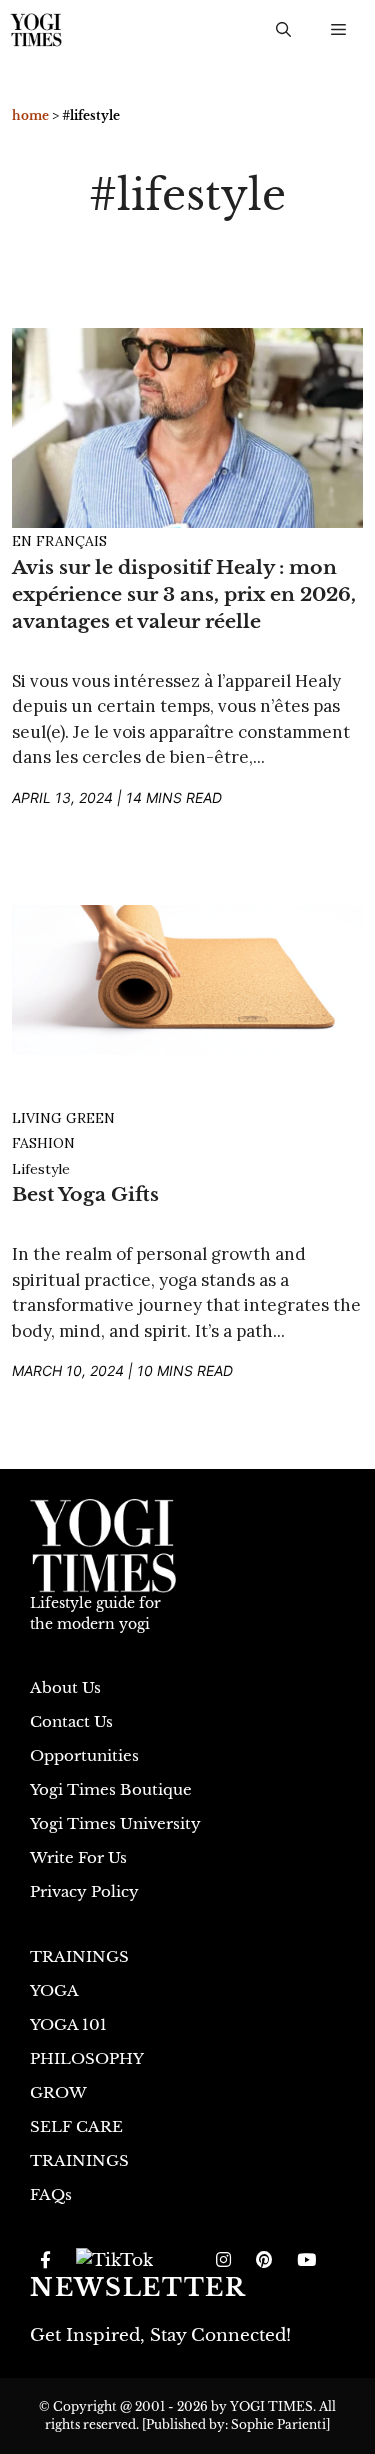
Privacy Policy (84, 1891)
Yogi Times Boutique (111, 1789)
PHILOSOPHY (87, 2058)
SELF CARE (76, 2126)
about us (65, 1687)
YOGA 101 (68, 2024)
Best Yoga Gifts (85, 1194)
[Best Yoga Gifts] (187, 978)
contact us (71, 1721)
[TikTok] (114, 2261)
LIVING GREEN (63, 1118)
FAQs (51, 2194)
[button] (283, 30)
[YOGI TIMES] (36, 30)
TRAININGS (79, 1956)
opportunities (84, 1755)
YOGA (54, 1990)
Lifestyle (41, 1169)
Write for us (78, 1857)
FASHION (43, 1143)
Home (30, 115)
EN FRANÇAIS (59, 541)
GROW (58, 2092)
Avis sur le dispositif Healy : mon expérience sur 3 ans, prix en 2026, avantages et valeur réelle (184, 594)
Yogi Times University (115, 1823)
